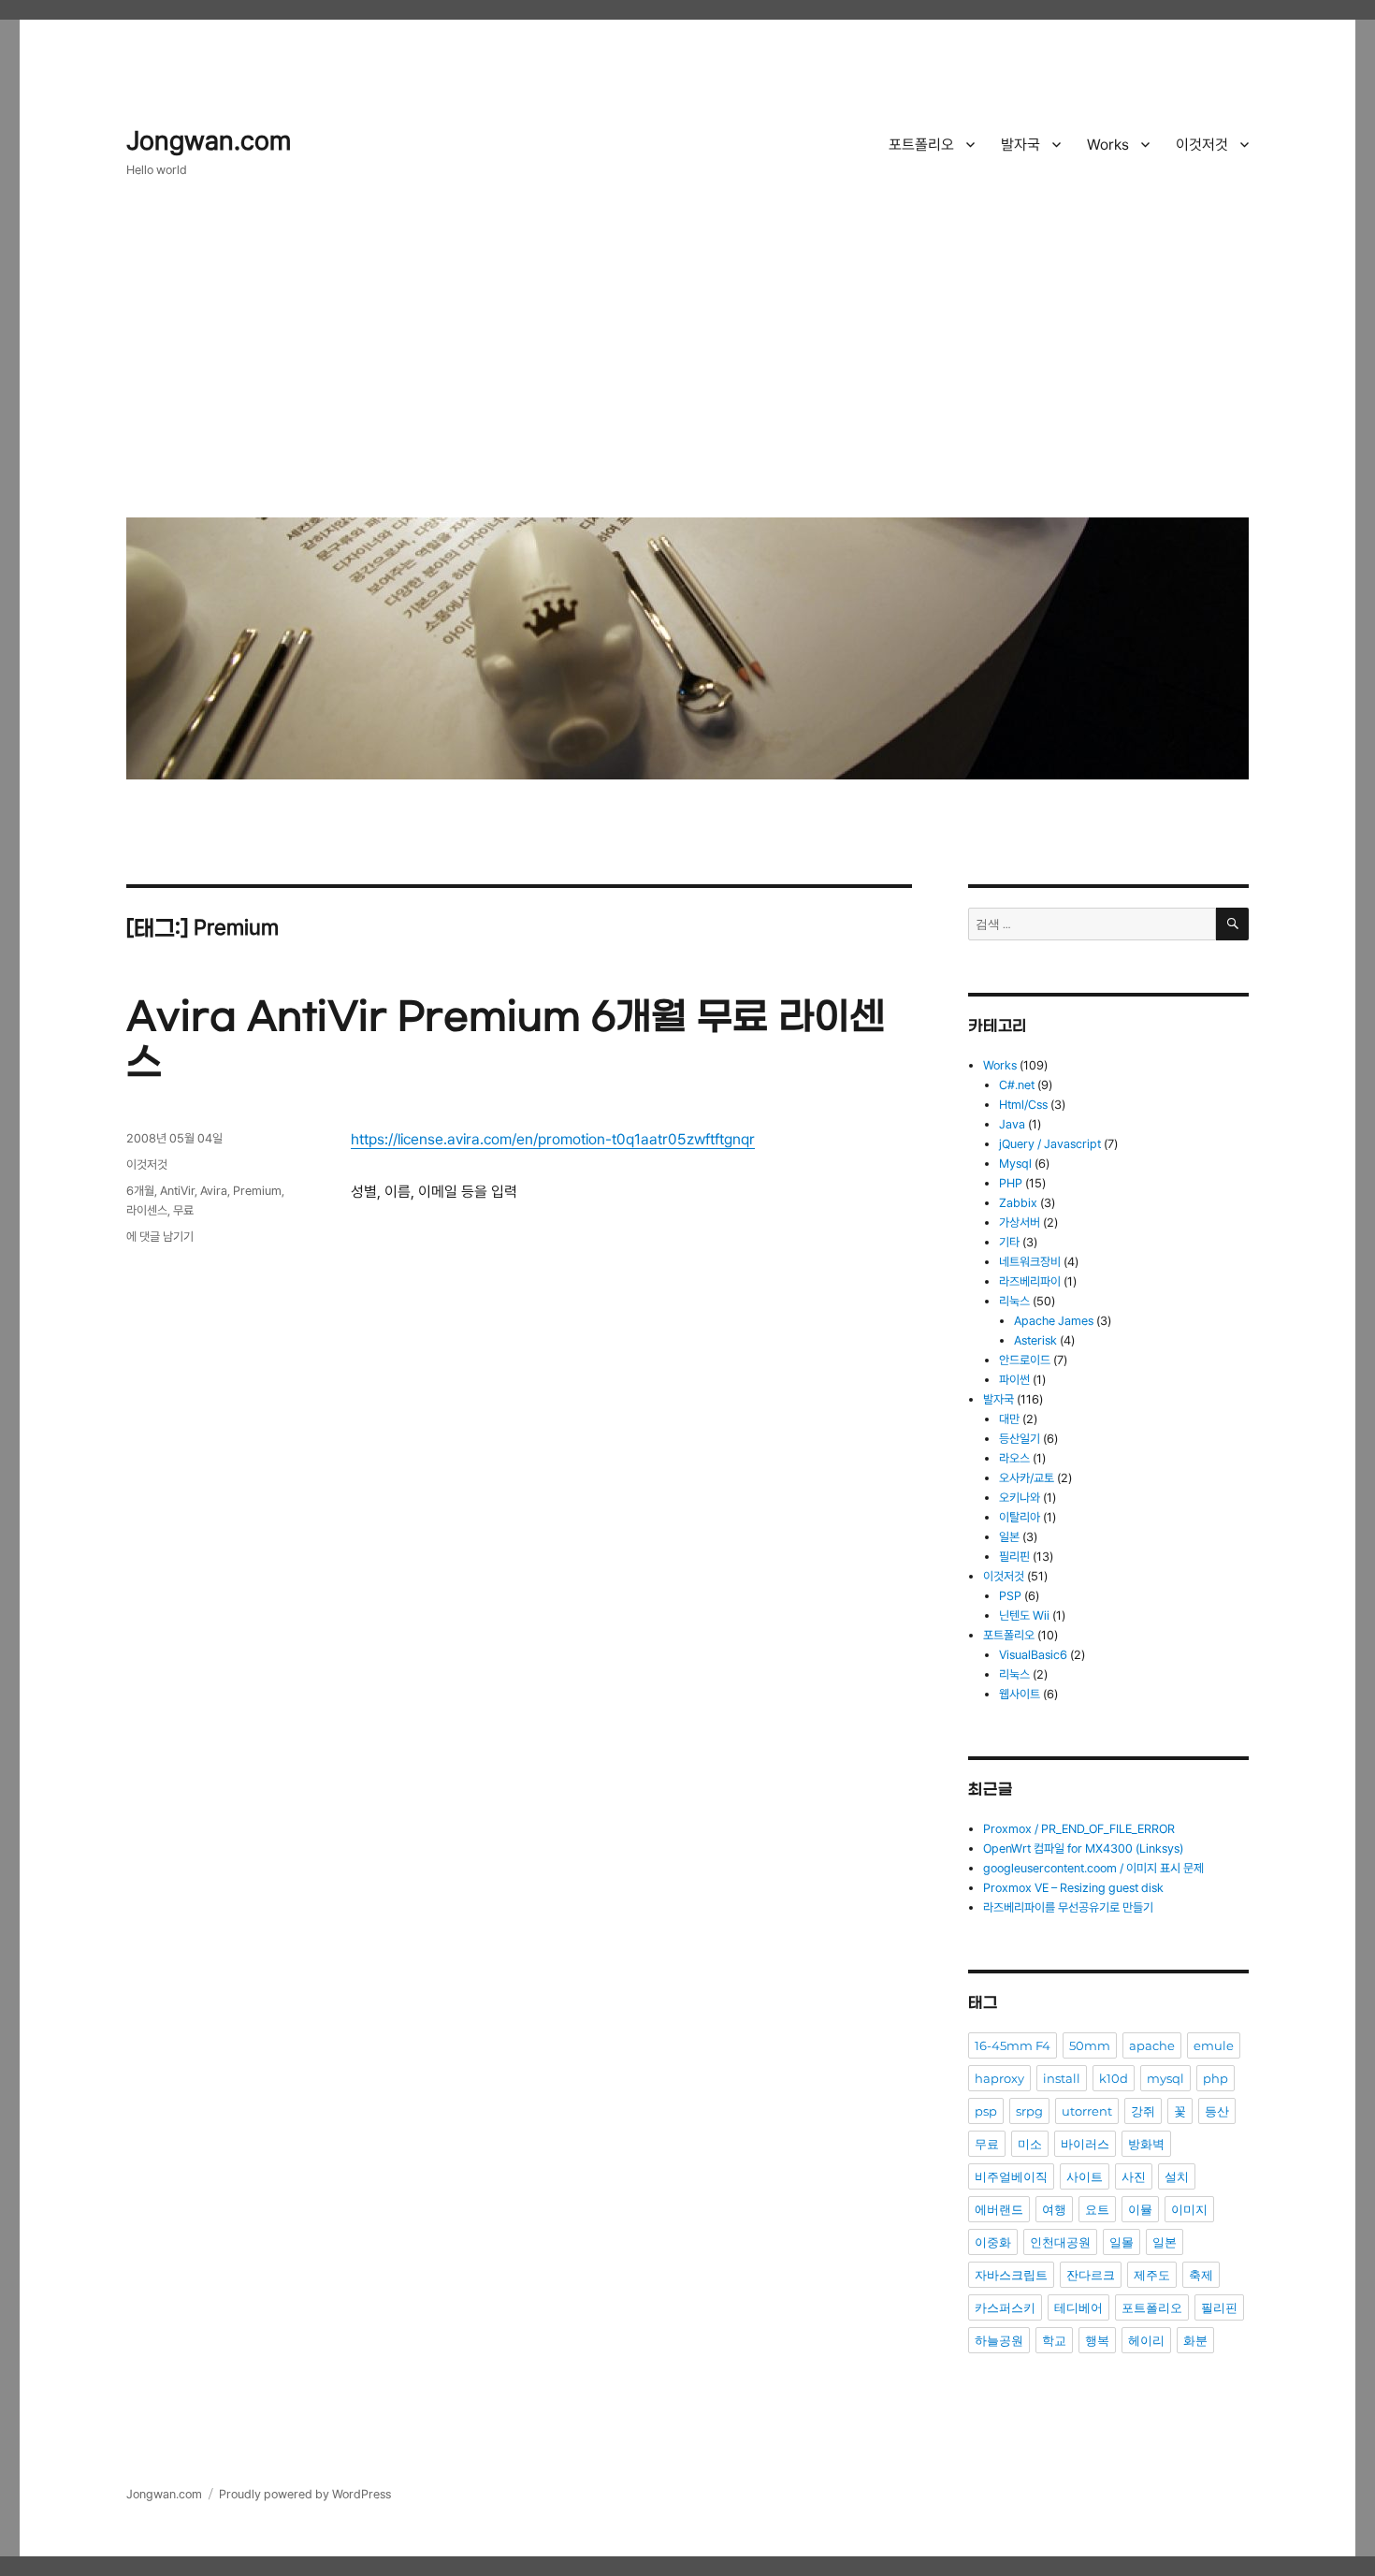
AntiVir (177, 1191)
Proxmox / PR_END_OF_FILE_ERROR (1079, 1829)
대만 (1009, 1419)
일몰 (1122, 2242)
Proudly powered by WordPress (305, 2494)
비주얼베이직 (1011, 2176)
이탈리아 (1020, 1517)
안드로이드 (1025, 1360)
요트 (1097, 2209)
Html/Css (1023, 1105)
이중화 (993, 2242)
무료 (183, 1210)
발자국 (1020, 145)
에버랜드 (999, 2209)
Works (1108, 145)
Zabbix (1018, 1203)
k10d (1114, 2078)
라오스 (1014, 1458)
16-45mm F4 (1013, 2045)
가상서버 (1020, 1223)
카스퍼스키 (1005, 2307)
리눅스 (1014, 1301)
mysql (1165, 2078)
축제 (1201, 2275)
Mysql (1015, 1164)
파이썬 (1014, 1380)
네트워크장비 (1030, 1262)
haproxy (999, 2078)
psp (986, 2111)
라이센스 (147, 1210)
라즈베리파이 (1030, 1281)
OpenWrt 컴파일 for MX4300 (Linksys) (1083, 1848)
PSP (1010, 1596)
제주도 (1152, 2275)
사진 (1134, 2176)
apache (1152, 2045)
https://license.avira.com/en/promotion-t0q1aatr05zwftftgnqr (553, 1139)
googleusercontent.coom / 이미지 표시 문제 (1093, 1868)
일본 (1009, 1537)
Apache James (1054, 1321)
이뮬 (1140, 2209)
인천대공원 (1060, 2242)
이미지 (1189, 2209)
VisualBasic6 (1033, 1655)
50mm (1090, 2045)
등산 (1217, 2111)
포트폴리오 (921, 145)
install (1062, 2078)
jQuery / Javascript (1050, 1144)
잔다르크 (1091, 2275)
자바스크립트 (1011, 2275)
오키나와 (1020, 1498)
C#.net (1017, 1085)
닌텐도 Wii (1024, 1615)
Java (1012, 1124)
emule (1214, 2045)
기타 (1009, 1242)
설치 (1177, 2176)
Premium (257, 1191)
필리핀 (1014, 1557)
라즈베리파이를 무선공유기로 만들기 (1068, 1907)
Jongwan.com (209, 141)
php (1216, 2078)
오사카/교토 (1027, 1478)
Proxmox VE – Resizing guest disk (1073, 1888)
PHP (1011, 1183)
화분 (1195, 2340)
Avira (214, 1191)
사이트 (1085, 2176)
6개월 (140, 1191)
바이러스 (1085, 2144)
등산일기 (1020, 1439)
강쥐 (1143, 2111)
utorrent (1087, 2111)
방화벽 (1146, 2144)
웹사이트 (1020, 1694)
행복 (1097, 2340)
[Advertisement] (691, 362)
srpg (1029, 2111)
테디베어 (1078, 2307)
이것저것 (1202, 145)
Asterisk (1035, 1340)
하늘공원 (999, 2340)
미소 (1030, 2144)
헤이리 (1146, 2340)
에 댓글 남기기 (160, 1237)
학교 (1054, 2340)
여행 (1054, 2209)
